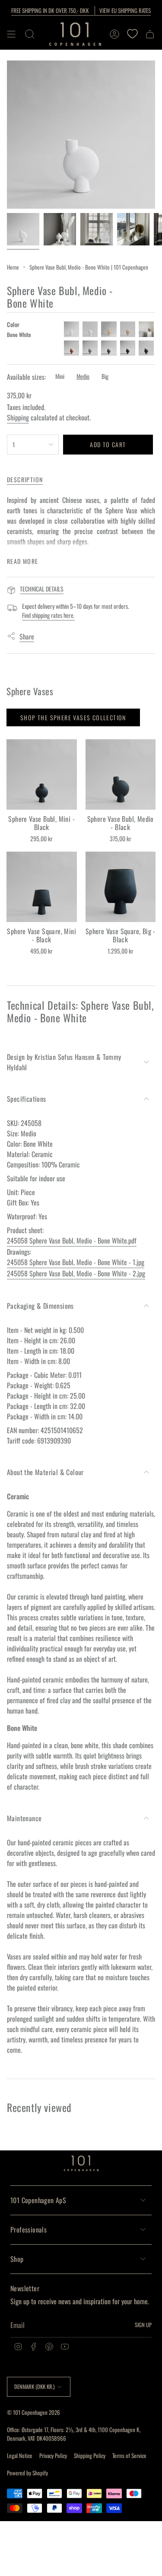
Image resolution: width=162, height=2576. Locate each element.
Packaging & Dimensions (40, 1306)
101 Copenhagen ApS (38, 2200)
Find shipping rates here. (48, 615)
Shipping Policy (90, 2455)
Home (13, 267)
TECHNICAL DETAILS (42, 589)
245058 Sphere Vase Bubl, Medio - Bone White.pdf (72, 1240)
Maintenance (24, 1818)
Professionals (29, 2229)
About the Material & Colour (45, 1472)
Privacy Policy (53, 2455)
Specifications (27, 1099)
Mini (60, 376)
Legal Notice (20, 2455)
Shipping (18, 417)
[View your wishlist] (132, 34)
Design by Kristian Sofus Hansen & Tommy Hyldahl (64, 1062)
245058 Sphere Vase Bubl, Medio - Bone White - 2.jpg (76, 1273)
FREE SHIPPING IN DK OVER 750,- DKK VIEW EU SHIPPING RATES (81, 10)
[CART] (150, 34)
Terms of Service (129, 2455)
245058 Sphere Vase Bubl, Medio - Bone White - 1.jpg (76, 1262)
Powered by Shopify (27, 2473)
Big (105, 376)
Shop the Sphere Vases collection (73, 717)
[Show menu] (11, 34)
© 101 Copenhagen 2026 (33, 2412)
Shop (17, 2259)
